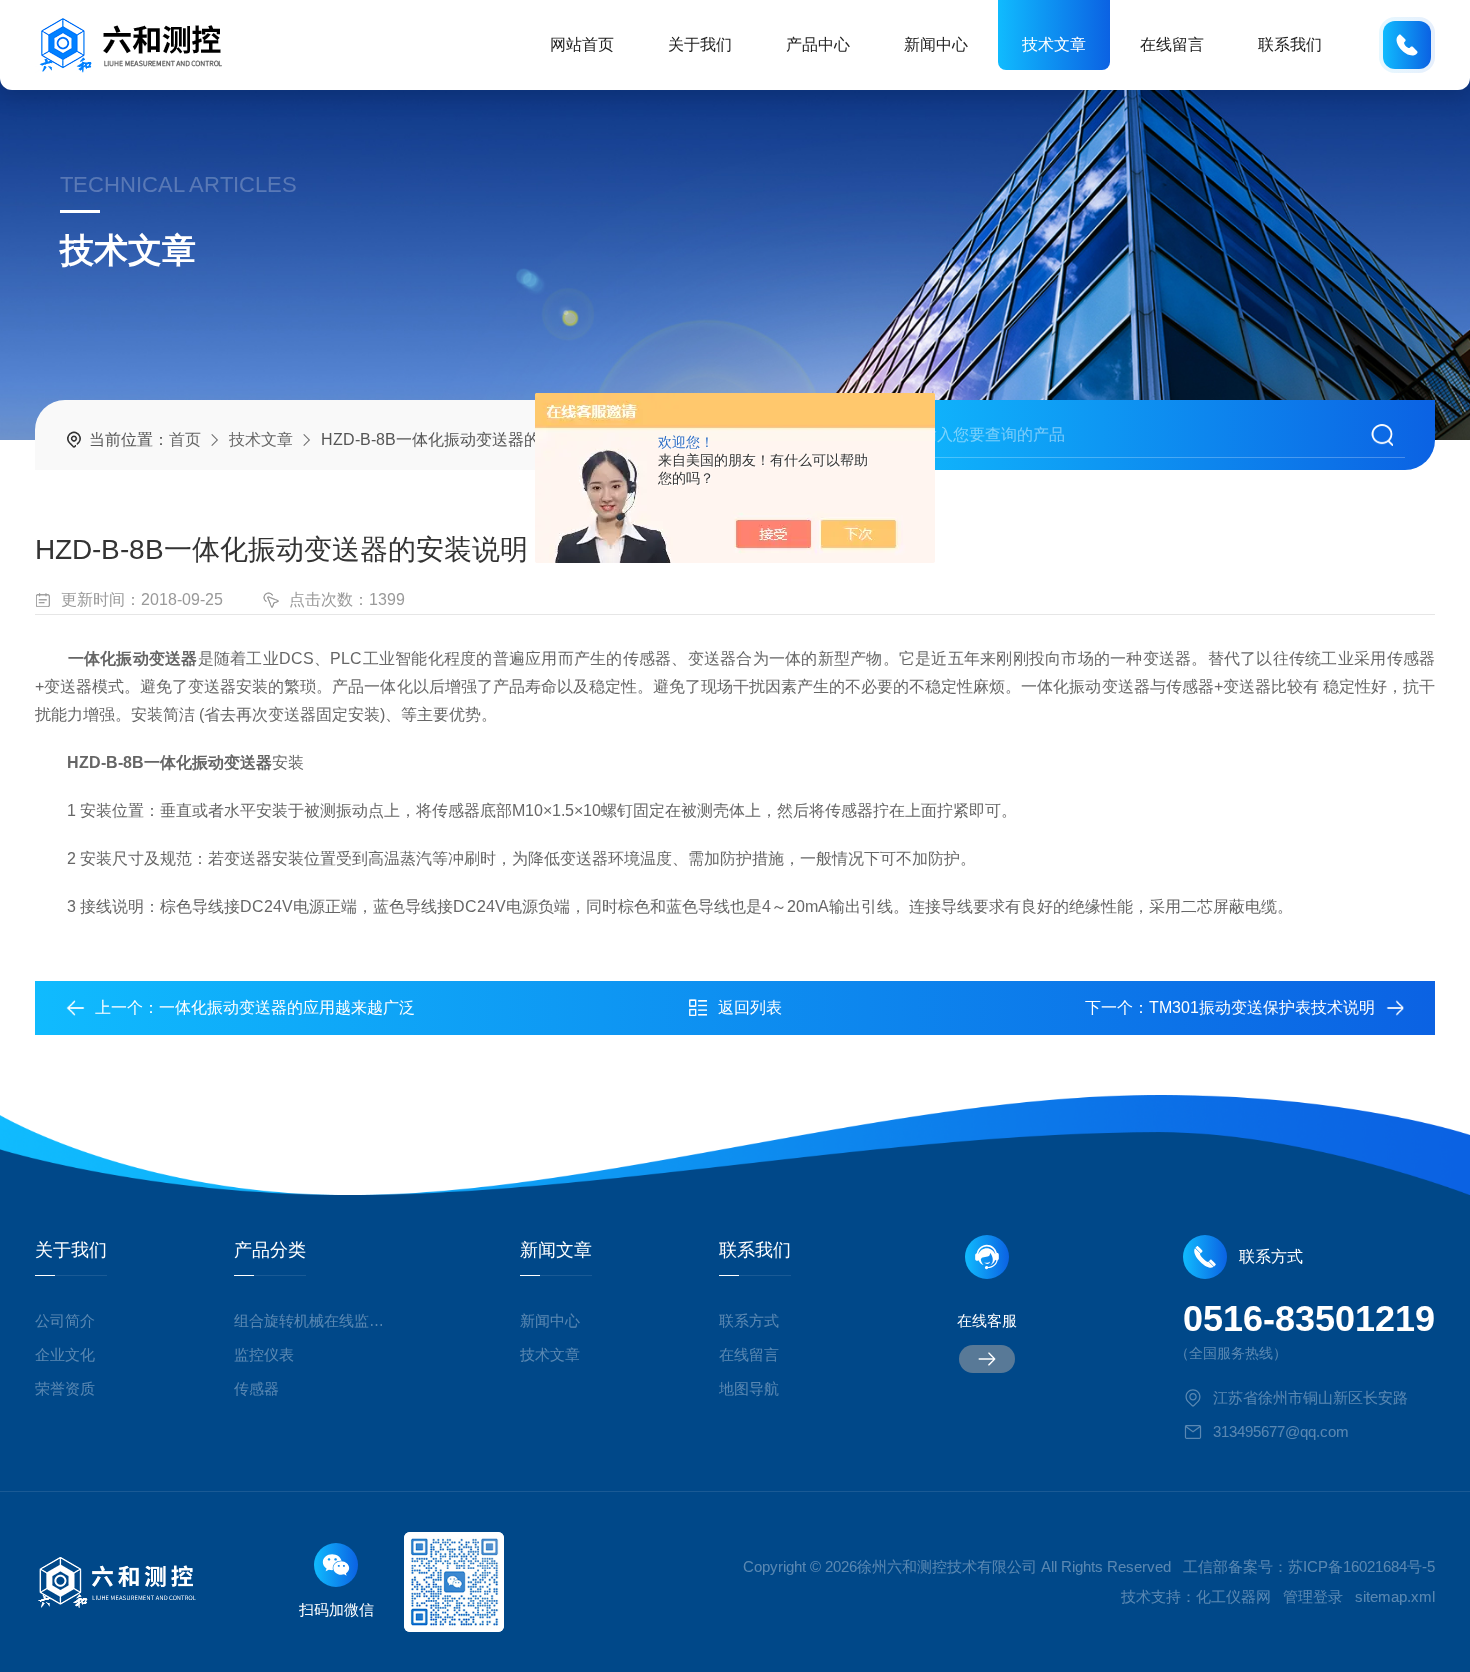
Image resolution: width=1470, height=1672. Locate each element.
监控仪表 (264, 1354)
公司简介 (65, 1320)
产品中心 (818, 44)
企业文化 (65, 1354)
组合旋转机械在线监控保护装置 (313, 1320)
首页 (185, 439)
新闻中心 (936, 44)
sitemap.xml (1395, 1596)
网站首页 (582, 44)
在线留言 (1172, 44)
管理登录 (1313, 1596)
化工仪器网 (1233, 1596)
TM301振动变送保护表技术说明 (1262, 1007)
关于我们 (700, 44)
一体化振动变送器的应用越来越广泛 (287, 1007)
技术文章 (1054, 44)
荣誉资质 (65, 1388)
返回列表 (750, 1007)
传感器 (256, 1388)
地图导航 (749, 1388)
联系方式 (749, 1320)
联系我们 (1290, 44)
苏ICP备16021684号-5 (1361, 1566)
